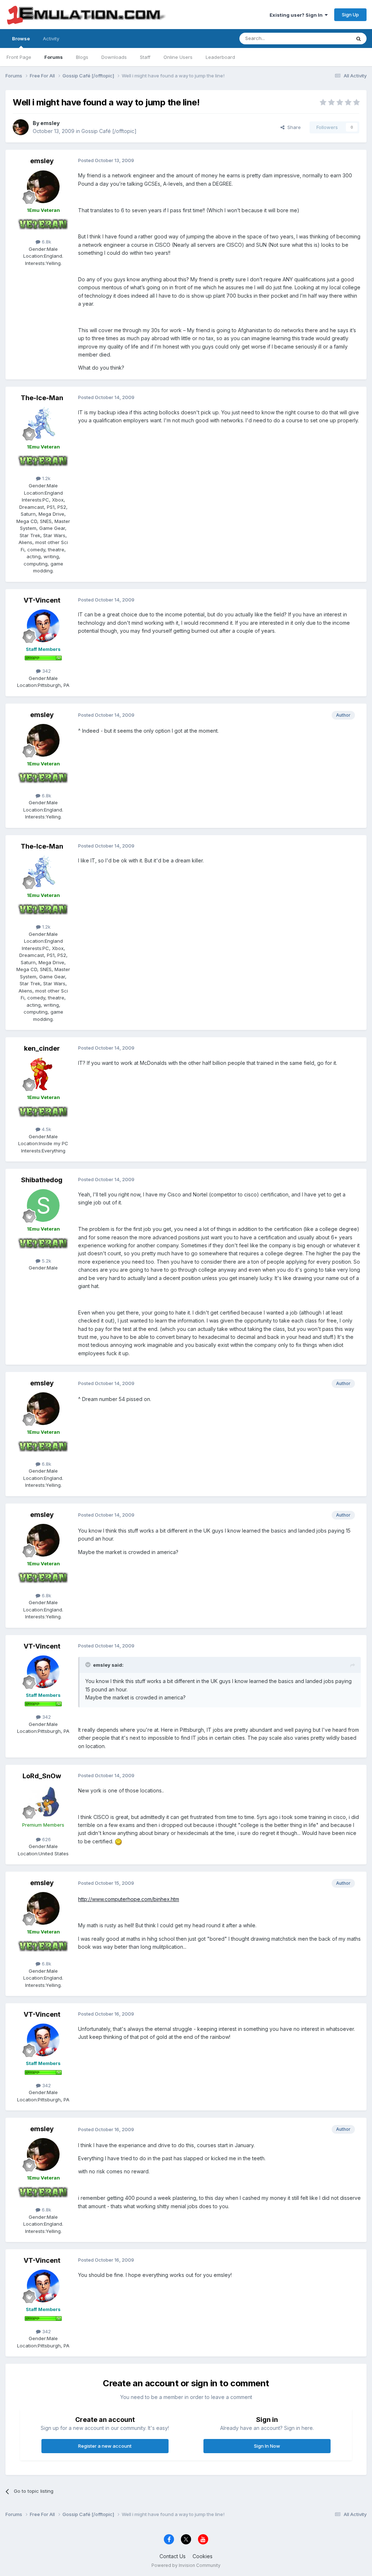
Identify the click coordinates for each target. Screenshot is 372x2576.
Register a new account (105, 2446)
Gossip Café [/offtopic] (109, 131)
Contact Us (173, 2556)
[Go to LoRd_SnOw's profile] (43, 1802)
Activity (51, 39)
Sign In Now (267, 2446)
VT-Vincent (42, 600)
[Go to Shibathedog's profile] (43, 1206)
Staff (145, 57)
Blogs (82, 57)
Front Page (19, 57)
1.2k (46, 478)
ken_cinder (42, 1048)
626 (46, 1839)
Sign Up (350, 15)
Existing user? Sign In (297, 15)
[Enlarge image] (118, 1841)
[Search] (359, 39)
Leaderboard (220, 57)
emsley (50, 123)
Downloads (114, 57)
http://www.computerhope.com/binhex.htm (129, 1899)
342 (46, 671)
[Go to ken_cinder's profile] (43, 1074)
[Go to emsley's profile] (21, 127)
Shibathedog (42, 1180)
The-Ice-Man (42, 398)
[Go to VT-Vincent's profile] (43, 626)
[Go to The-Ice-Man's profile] (43, 423)
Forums (54, 57)
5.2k (46, 1261)
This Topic (329, 38)
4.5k (46, 1129)
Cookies (203, 2556)
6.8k (46, 242)
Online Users (178, 57)
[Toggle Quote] (89, 1665)
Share (293, 127)
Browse (21, 39)
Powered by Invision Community (186, 2565)
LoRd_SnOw (42, 1776)
